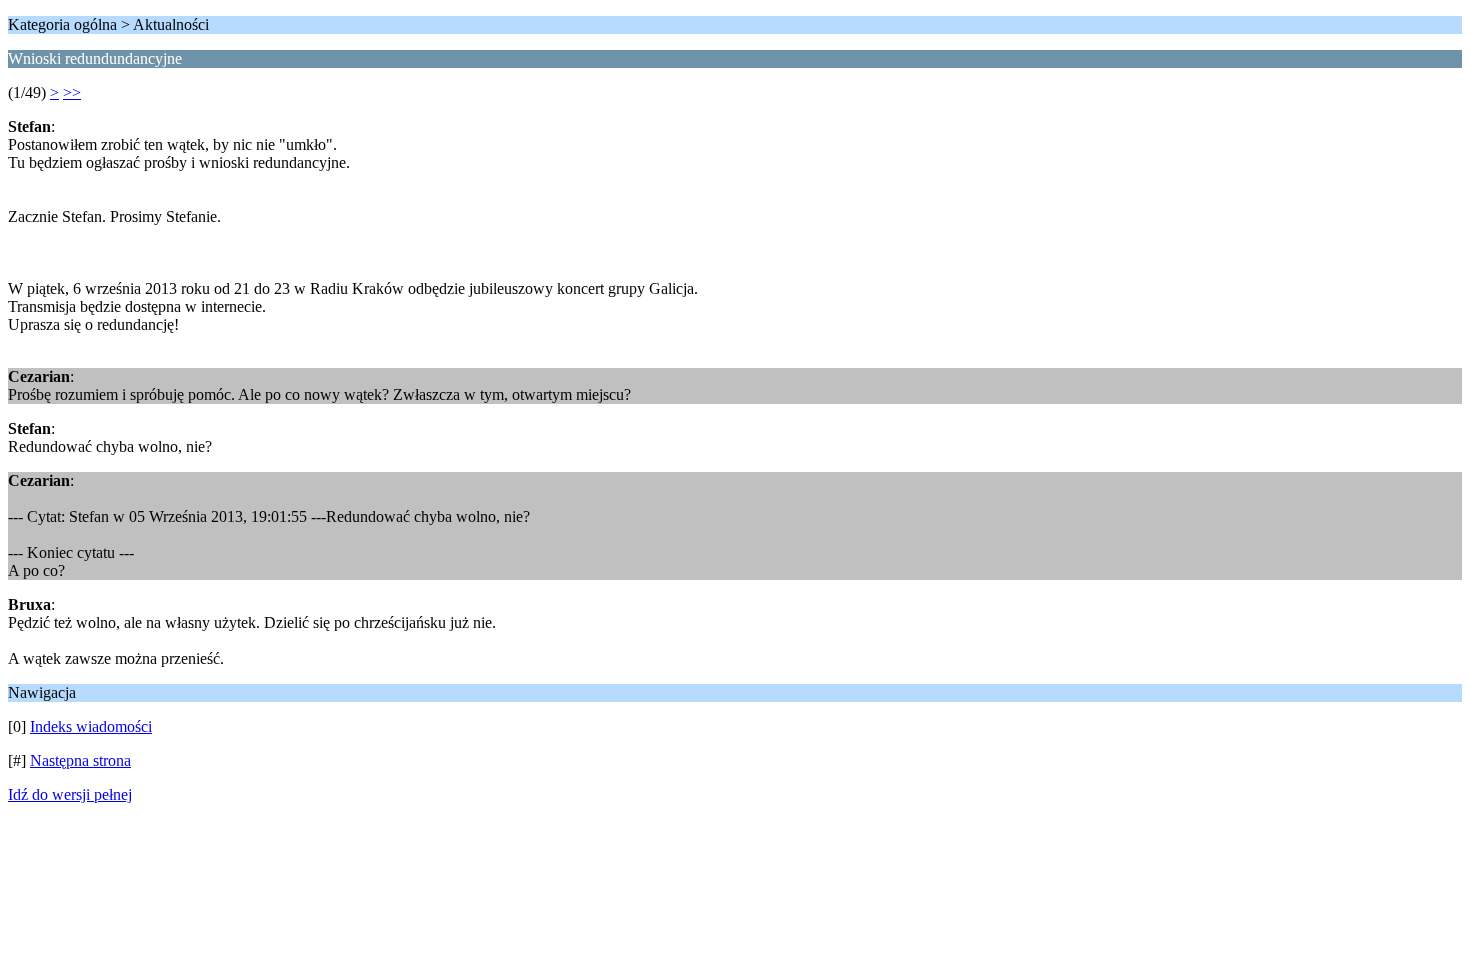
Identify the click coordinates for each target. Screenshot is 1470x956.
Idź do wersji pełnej (70, 794)
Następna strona (80, 760)
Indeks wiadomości (91, 726)
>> (72, 92)
